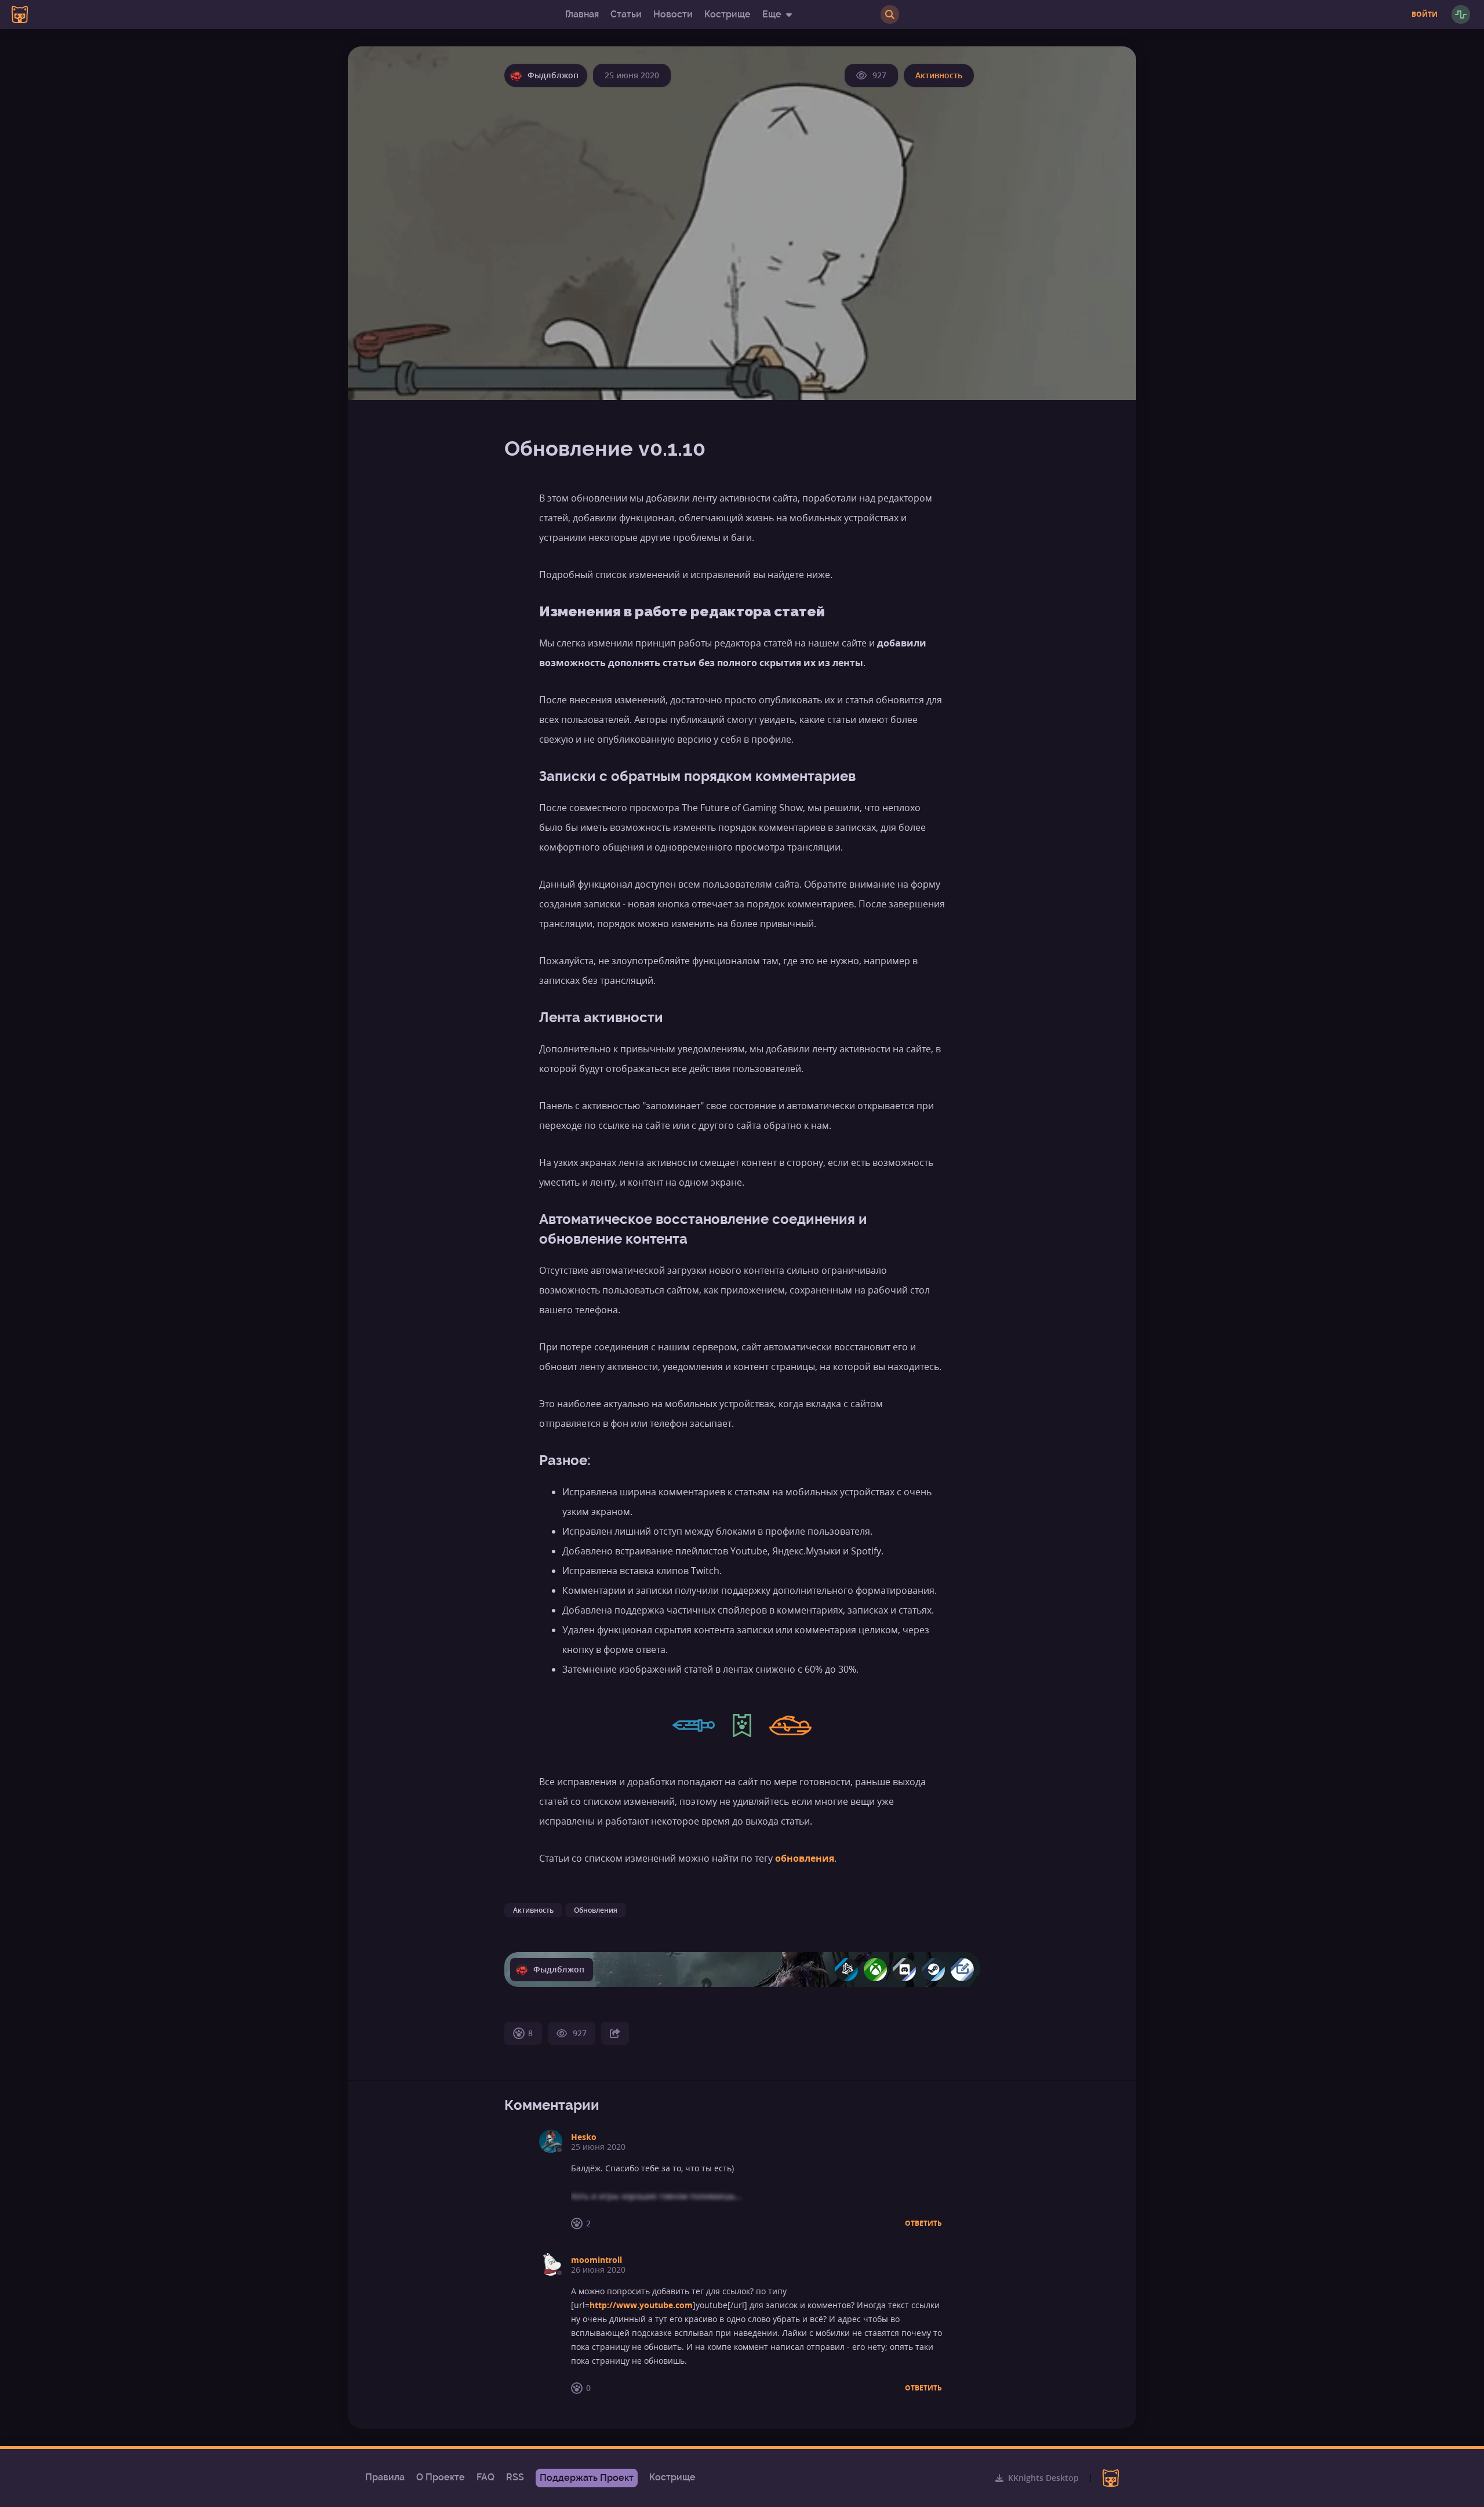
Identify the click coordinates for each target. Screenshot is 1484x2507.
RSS (515, 2477)
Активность (939, 75)
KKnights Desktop (1043, 2478)
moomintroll (596, 2260)
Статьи (626, 14)
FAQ (485, 2477)
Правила (385, 2477)
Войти (1425, 14)
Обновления (596, 1910)
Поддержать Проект (587, 2478)
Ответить (923, 2223)
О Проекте (441, 2477)
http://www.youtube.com (641, 2305)
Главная (582, 14)
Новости (673, 14)
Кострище (728, 14)
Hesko (584, 2137)
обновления (805, 1858)
